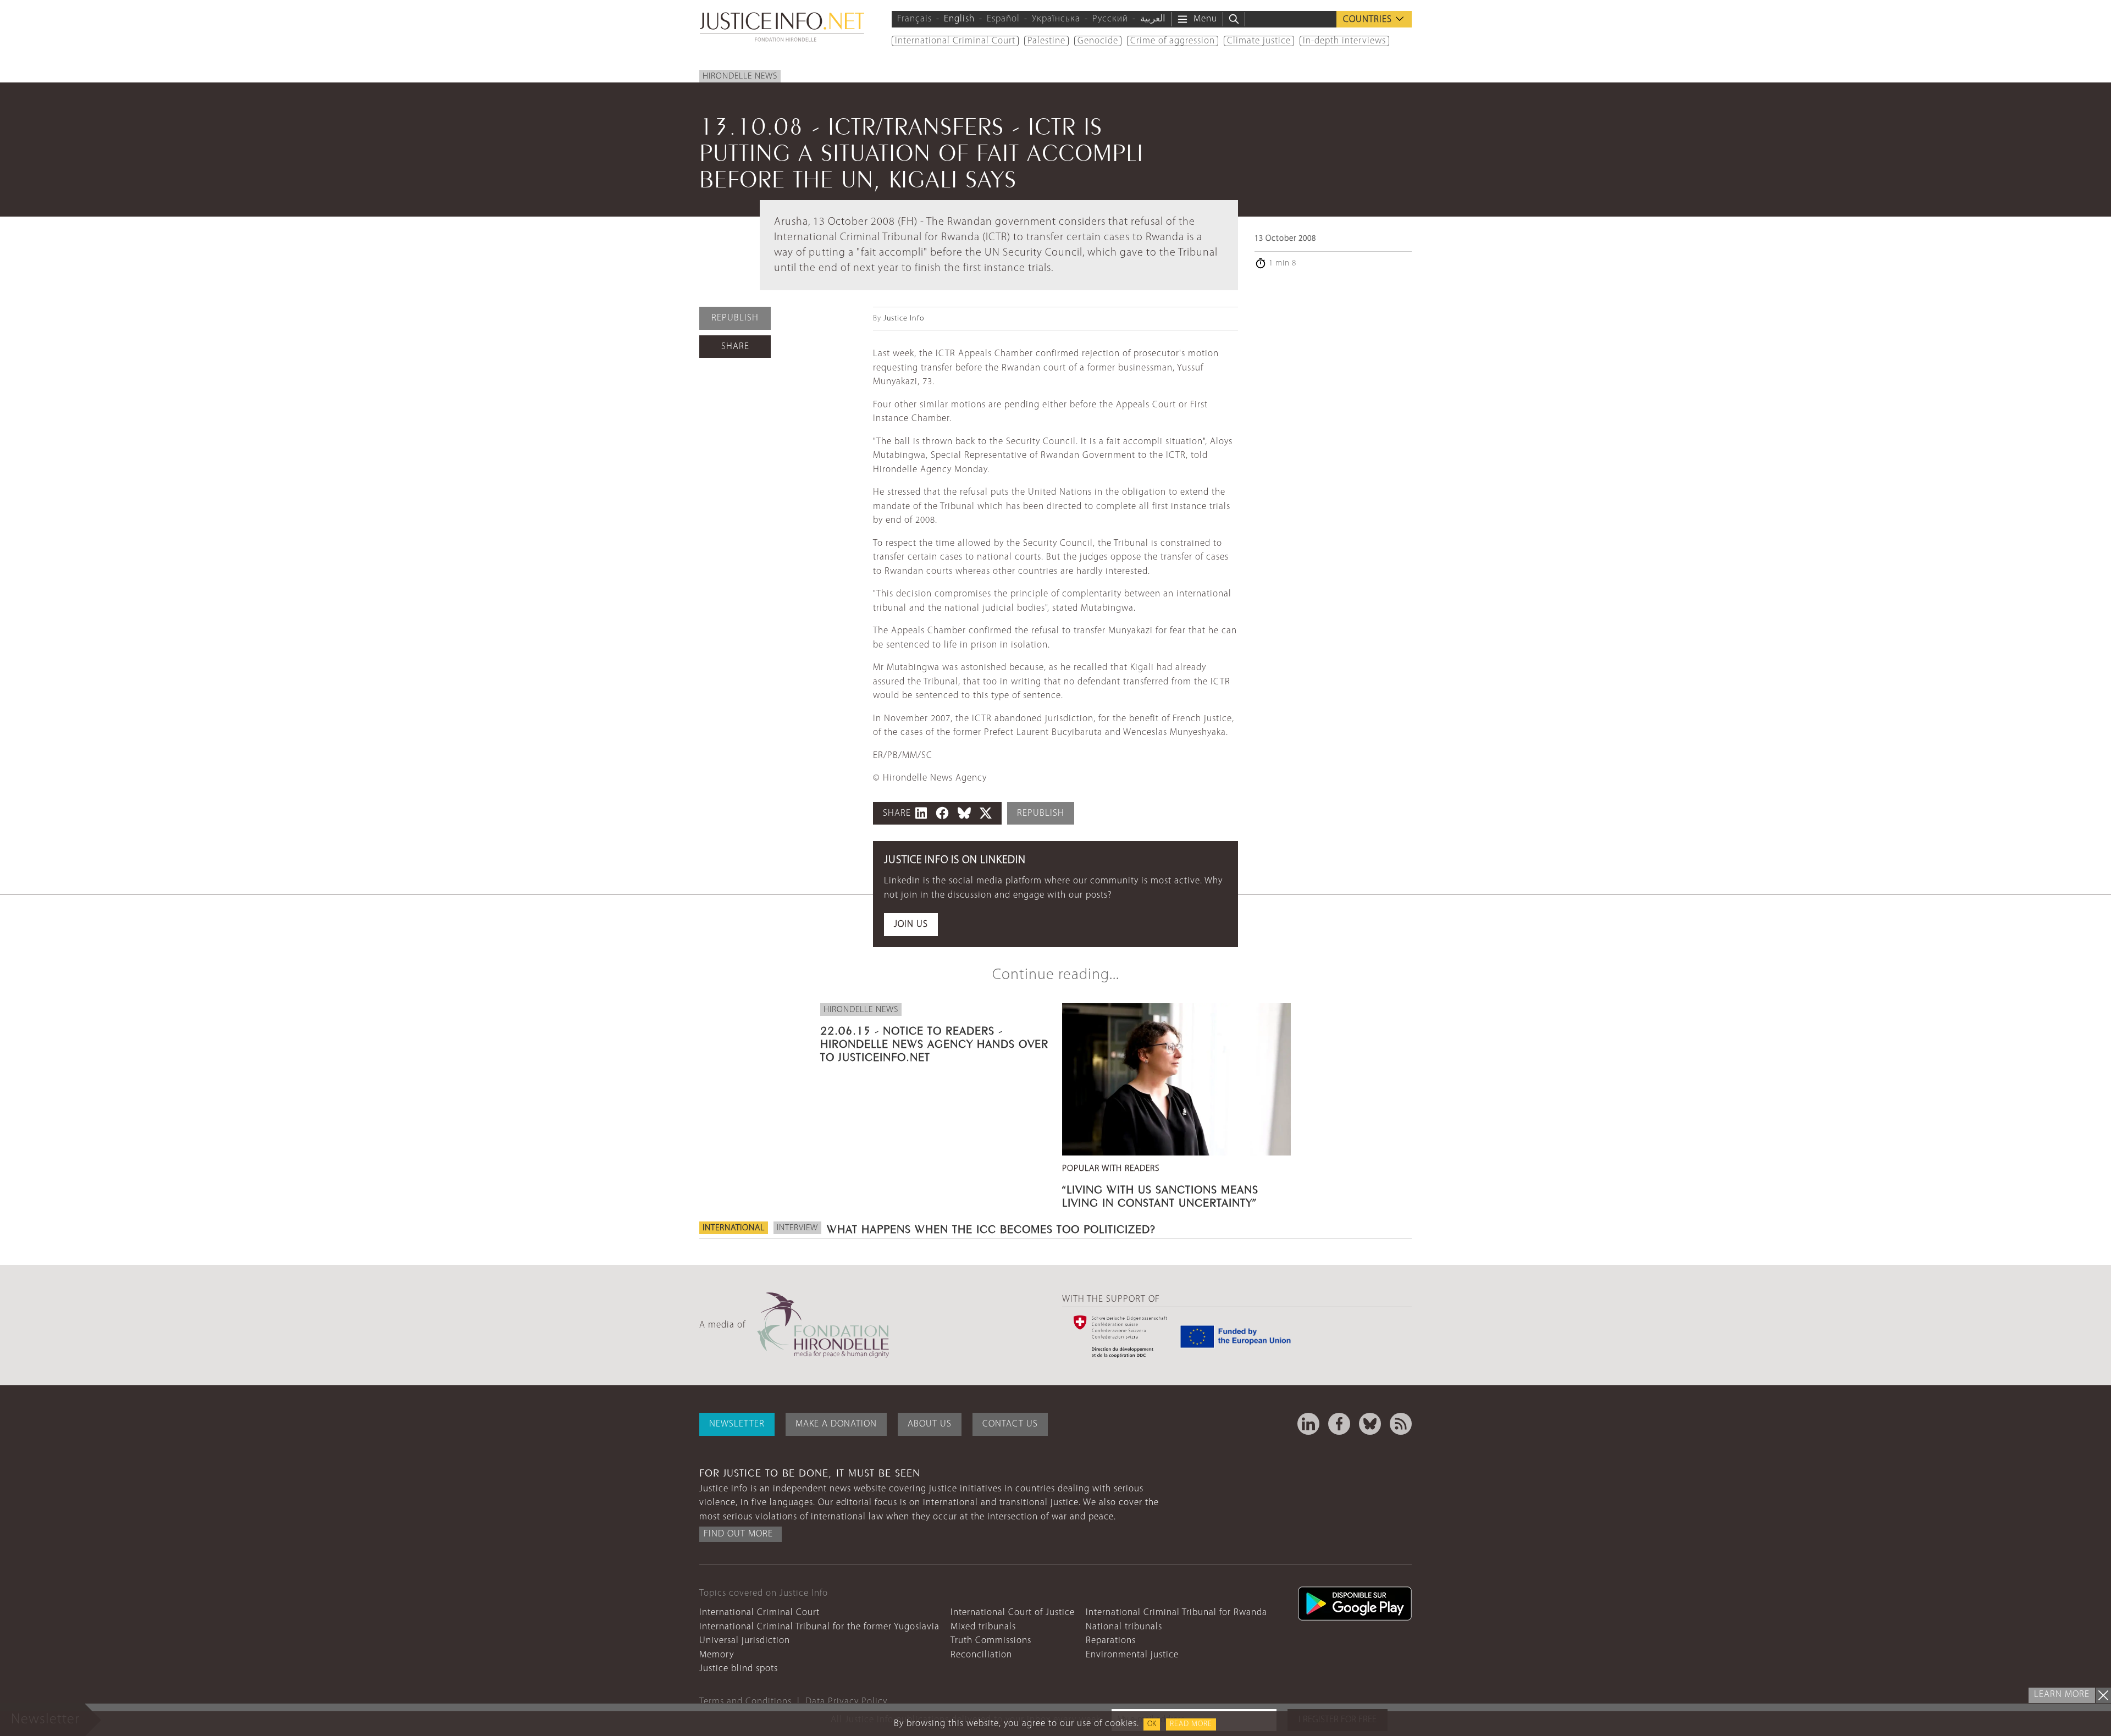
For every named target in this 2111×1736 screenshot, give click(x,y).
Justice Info (904, 319)
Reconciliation (981, 1655)
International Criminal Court (955, 41)
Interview (797, 1228)
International (734, 1228)
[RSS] (1401, 1424)
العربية (1153, 19)
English (959, 19)
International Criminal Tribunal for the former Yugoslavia (819, 1627)
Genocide (1098, 41)
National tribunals (1124, 1627)
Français (914, 19)
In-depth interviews (1344, 41)
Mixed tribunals (983, 1627)
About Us (930, 1424)
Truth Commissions (991, 1641)
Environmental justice (1132, 1655)
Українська (1056, 19)
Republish (735, 318)
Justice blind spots (739, 1669)
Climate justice (1259, 41)
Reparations (1111, 1641)
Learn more (2062, 1694)
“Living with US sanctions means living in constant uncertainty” (1160, 1195)
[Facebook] (1339, 1424)
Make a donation (836, 1424)
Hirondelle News (740, 76)
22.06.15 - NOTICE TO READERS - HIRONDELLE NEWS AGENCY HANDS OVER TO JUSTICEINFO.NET (934, 1042)
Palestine (1046, 41)
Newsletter (737, 1424)
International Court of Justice (1013, 1613)
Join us (911, 924)
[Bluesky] (1370, 1424)
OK (1152, 1724)
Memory (717, 1655)
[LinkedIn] (1308, 1424)
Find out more (738, 1534)
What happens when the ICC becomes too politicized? (991, 1228)
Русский (1110, 19)
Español (1003, 19)
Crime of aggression (1173, 41)
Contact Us (1010, 1424)
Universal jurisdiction (745, 1641)
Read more (1191, 1724)
